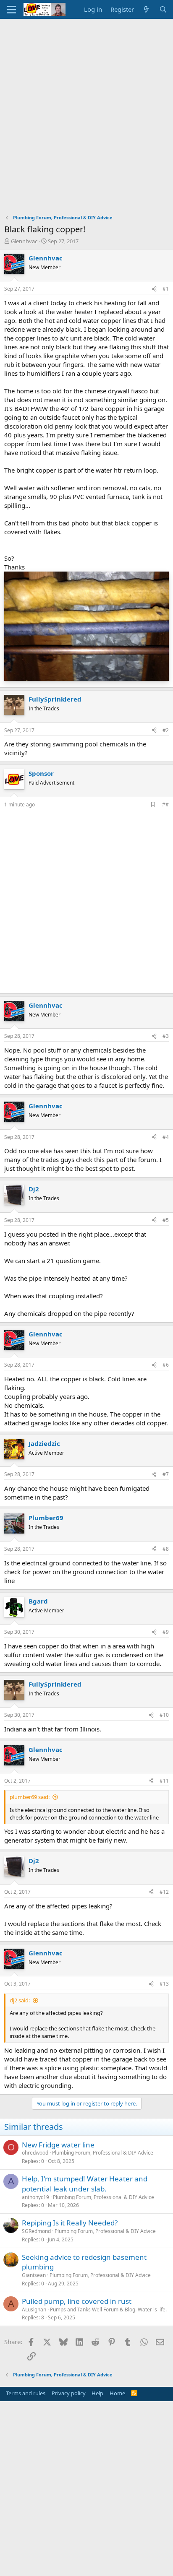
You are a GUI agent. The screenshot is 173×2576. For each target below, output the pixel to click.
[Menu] (12, 10)
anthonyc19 (35, 2197)
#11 (164, 1781)
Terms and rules (26, 2393)
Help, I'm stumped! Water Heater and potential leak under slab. (85, 2184)
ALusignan (34, 2310)
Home (117, 2393)
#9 (166, 1632)
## (165, 805)
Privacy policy (69, 2393)
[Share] (154, 289)
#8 (166, 1549)
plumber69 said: (30, 1797)
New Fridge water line (58, 2145)
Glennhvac (24, 241)
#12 (164, 1892)
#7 (166, 1474)
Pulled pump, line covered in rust (77, 2301)
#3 (166, 1036)
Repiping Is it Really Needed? (70, 2223)
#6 (166, 1365)
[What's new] (146, 9)
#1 (166, 289)
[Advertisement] (86, 109)
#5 (166, 1220)
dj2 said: (20, 2000)
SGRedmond (36, 2231)
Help (97, 2393)
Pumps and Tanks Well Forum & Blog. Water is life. (108, 2310)
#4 (166, 1137)
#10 (164, 1715)
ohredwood (35, 2153)
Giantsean (34, 2275)
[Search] (163, 9)
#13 (164, 1984)
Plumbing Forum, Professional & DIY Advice (103, 2153)
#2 (166, 730)
